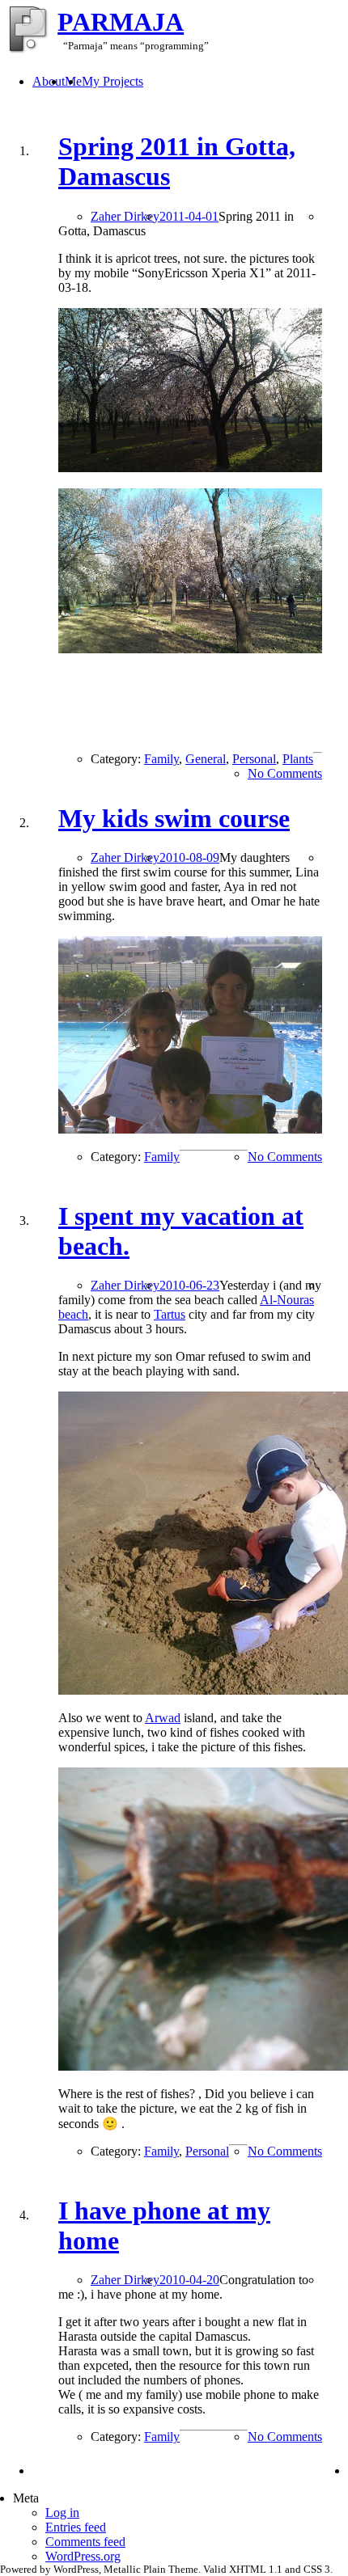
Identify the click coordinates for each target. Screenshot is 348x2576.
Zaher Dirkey (125, 216)
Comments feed (85, 2542)
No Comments (285, 773)
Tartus (170, 1314)
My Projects (112, 81)
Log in (62, 2513)
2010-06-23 (189, 1285)
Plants (298, 759)
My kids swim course (174, 818)
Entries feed (76, 2527)
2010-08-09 (189, 857)
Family (161, 759)
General (206, 759)
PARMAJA (121, 22)
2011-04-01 (189, 216)
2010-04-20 (189, 2280)
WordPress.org (83, 2556)
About (49, 81)
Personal (254, 759)
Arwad (163, 1718)
